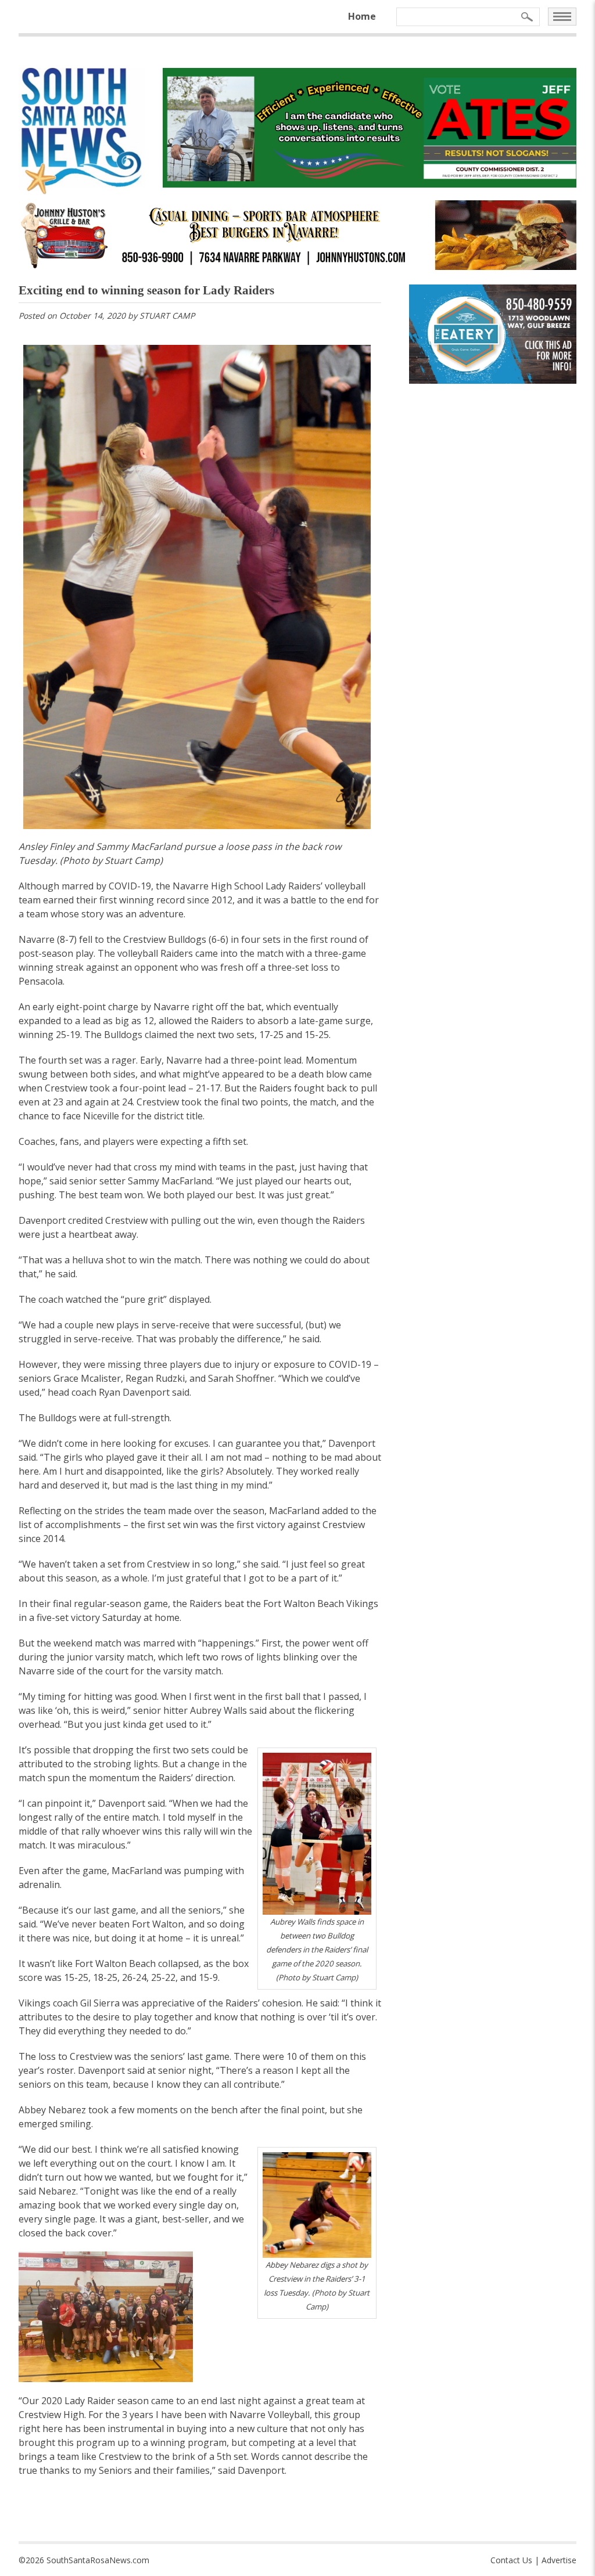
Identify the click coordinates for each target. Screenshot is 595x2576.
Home (362, 16)
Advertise (559, 2560)
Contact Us (511, 2560)
